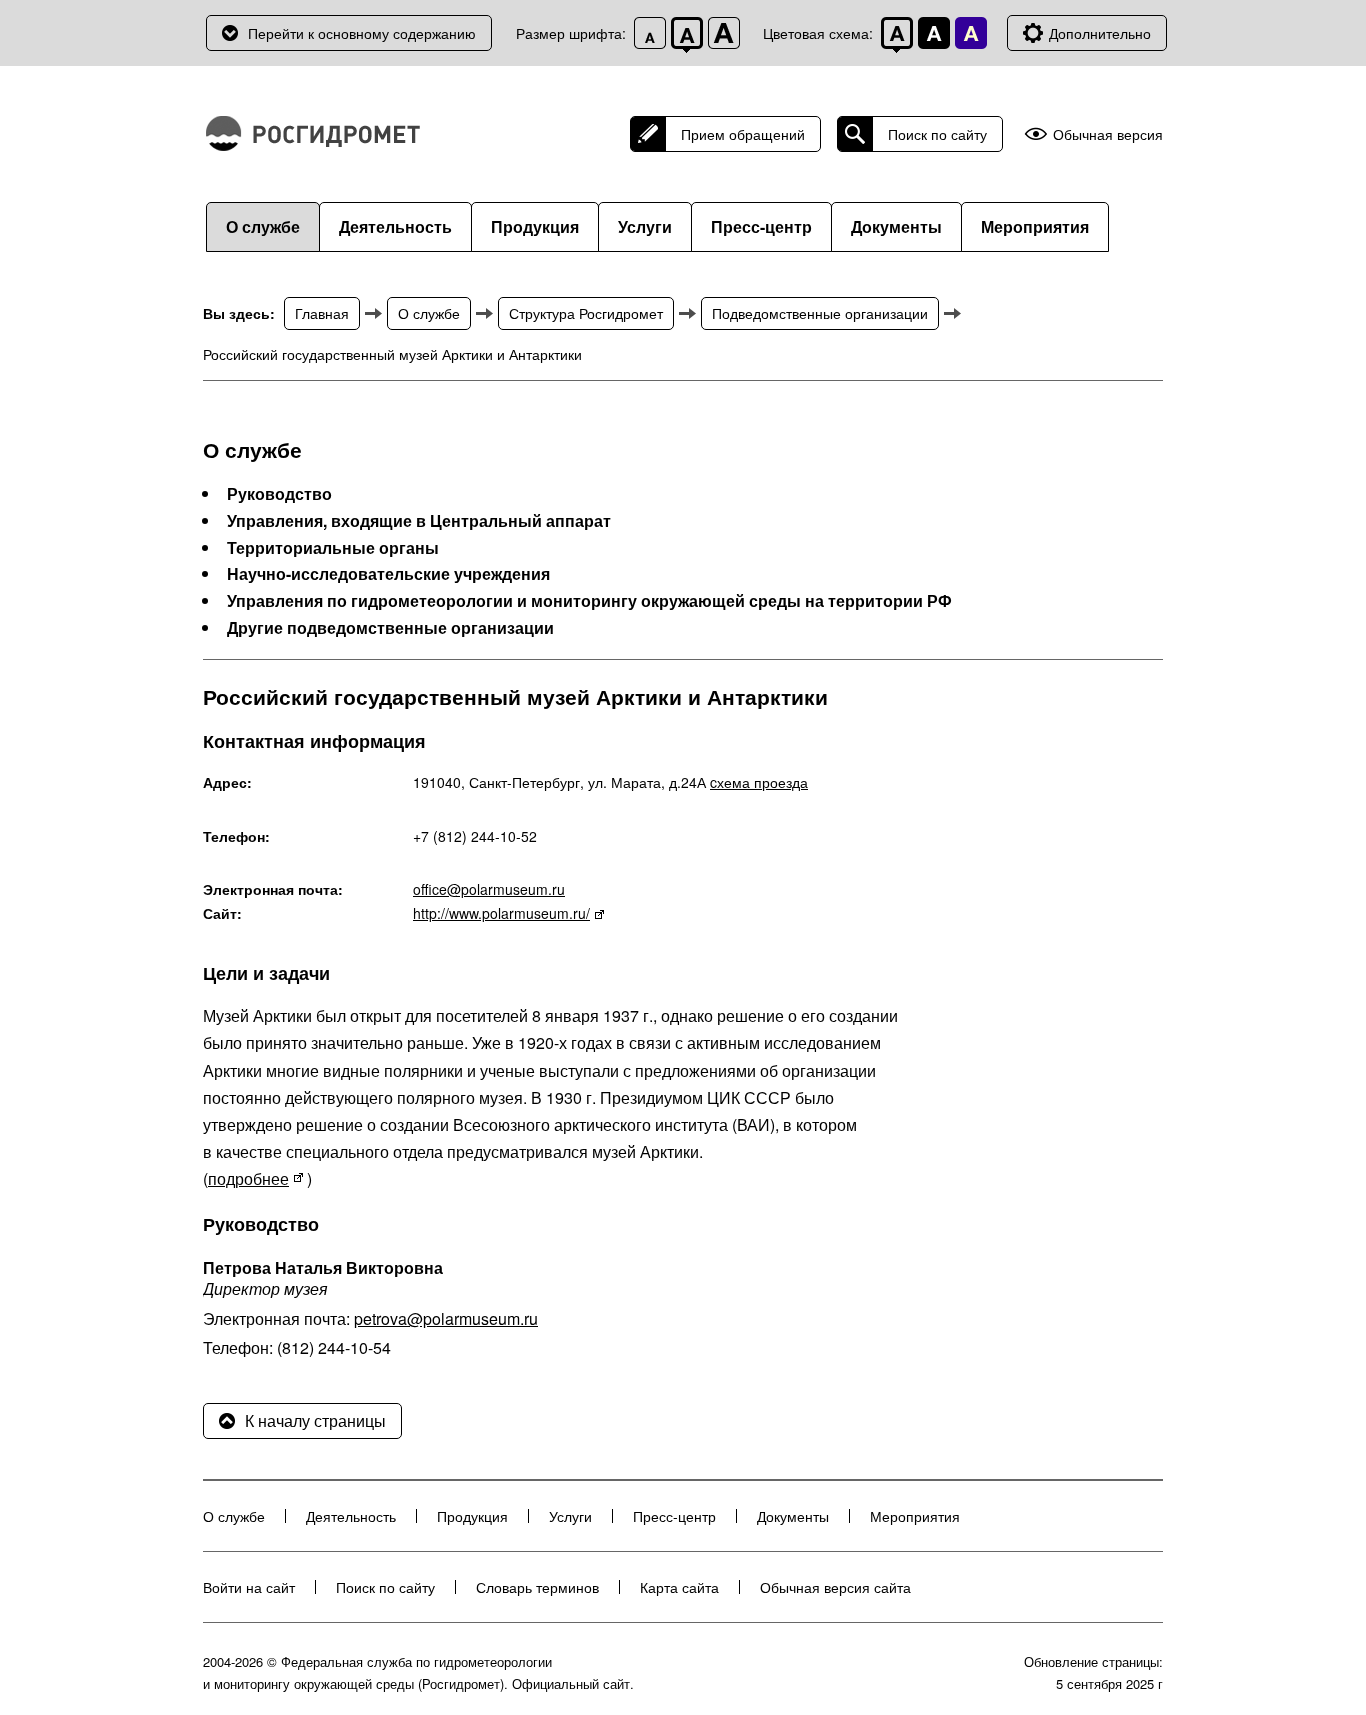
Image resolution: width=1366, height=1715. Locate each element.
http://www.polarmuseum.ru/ (501, 913)
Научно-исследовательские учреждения (388, 574)
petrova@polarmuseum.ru (446, 1318)
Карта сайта (679, 1587)
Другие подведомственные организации (390, 628)
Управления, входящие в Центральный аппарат (419, 521)
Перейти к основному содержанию (362, 33)
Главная (322, 313)
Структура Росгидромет (586, 313)
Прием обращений (743, 134)
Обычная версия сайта (835, 1587)
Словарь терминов (537, 1587)
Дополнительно (1100, 33)
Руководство (279, 494)
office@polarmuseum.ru (489, 889)
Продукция (535, 226)
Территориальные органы (333, 548)
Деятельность (395, 226)
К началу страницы (315, 1420)
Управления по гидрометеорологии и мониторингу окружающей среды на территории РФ (589, 601)
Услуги (645, 226)
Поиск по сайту (937, 134)
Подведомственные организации (820, 313)
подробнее (248, 1178)
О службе (263, 226)
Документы (896, 226)
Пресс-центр (761, 226)
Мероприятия (1035, 226)
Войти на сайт (249, 1587)
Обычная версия (1108, 134)
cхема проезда (759, 782)
